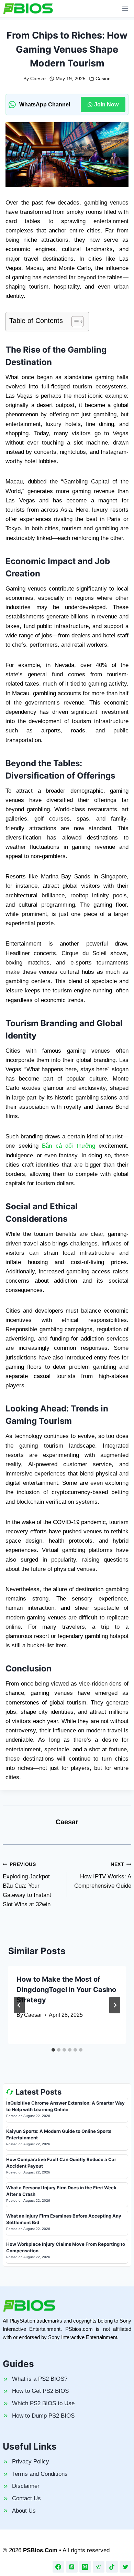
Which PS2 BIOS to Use (43, 2403)
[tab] (53, 2050)
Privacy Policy (31, 2462)
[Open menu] (125, 8)
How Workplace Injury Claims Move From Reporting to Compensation (66, 2248)
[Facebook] (58, 2567)
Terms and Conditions (40, 2474)
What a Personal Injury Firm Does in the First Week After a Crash (61, 2191)
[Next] (115, 2005)
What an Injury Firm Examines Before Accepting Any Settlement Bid (64, 2219)
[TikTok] (112, 2567)
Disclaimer (26, 2486)
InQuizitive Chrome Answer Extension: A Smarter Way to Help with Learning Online (65, 2106)
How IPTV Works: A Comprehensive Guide (103, 1875)
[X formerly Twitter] (125, 2567)
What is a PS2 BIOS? (40, 2379)
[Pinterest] (72, 2567)
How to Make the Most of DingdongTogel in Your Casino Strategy (66, 1990)
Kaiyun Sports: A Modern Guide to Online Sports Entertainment (59, 2135)
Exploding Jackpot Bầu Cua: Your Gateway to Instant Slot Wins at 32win (27, 1885)
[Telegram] (99, 2567)
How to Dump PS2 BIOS (43, 2416)
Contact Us (26, 2498)
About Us (24, 2511)
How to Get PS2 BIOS (40, 2391)
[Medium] (85, 2567)
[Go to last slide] (19, 2005)
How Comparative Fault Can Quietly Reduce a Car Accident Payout (61, 2163)
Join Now (106, 105)
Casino (103, 79)
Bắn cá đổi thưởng (69, 1146)
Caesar (38, 79)
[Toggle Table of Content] (74, 322)
